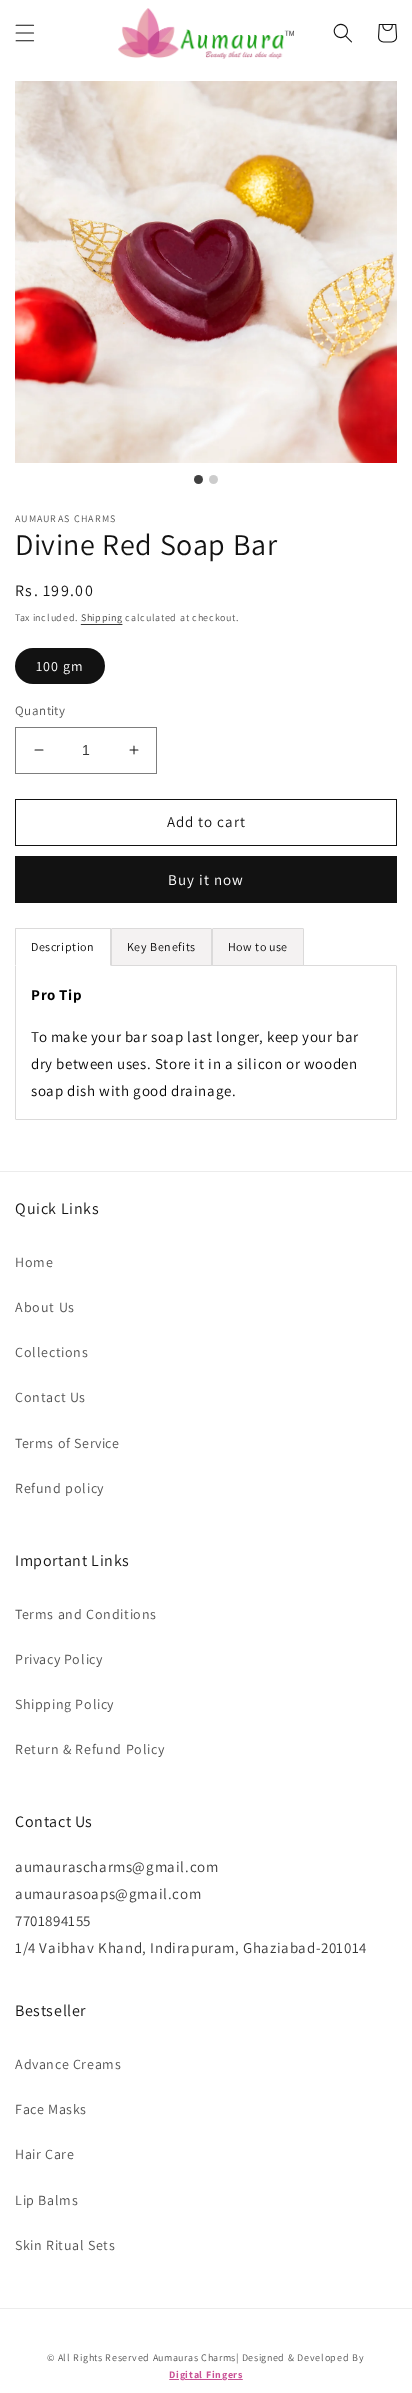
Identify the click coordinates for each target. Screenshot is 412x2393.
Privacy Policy (58, 1659)
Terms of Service (67, 1443)
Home (34, 1262)
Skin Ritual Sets (65, 2245)
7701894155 (53, 1920)
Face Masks (51, 2109)
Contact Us (50, 1397)
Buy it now (206, 879)
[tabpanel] (206, 1042)
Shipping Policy (64, 1704)
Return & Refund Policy (89, 1749)
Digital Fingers (206, 2374)
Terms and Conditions (86, 1614)
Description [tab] (63, 946)
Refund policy (59, 1488)
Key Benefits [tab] (161, 946)
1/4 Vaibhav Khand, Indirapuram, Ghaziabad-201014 (191, 1947)
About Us (45, 1307)
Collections (52, 1352)
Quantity (40, 710)
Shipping (102, 617)
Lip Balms (46, 2200)
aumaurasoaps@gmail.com (108, 1893)
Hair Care (44, 2154)
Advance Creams (68, 2064)
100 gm (60, 666)
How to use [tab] (258, 946)
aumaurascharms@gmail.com (116, 1866)
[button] (25, 33)
